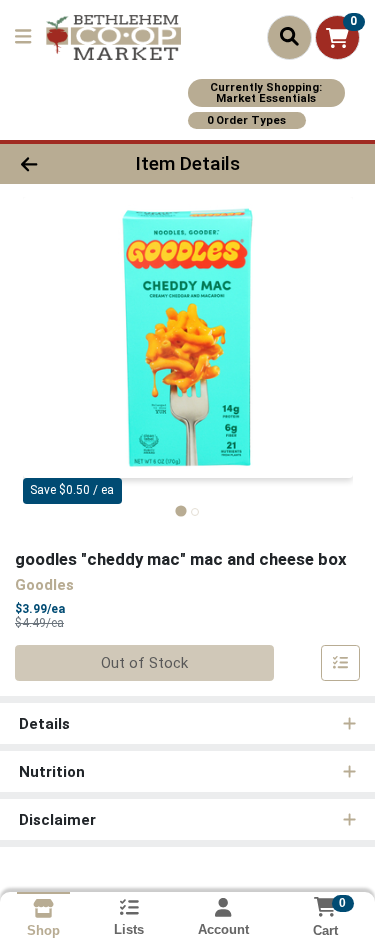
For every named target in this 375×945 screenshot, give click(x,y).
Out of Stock (144, 663)
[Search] (289, 37)
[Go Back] (58, 164)
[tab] (180, 511)
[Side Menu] (23, 37)
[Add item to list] (341, 663)
